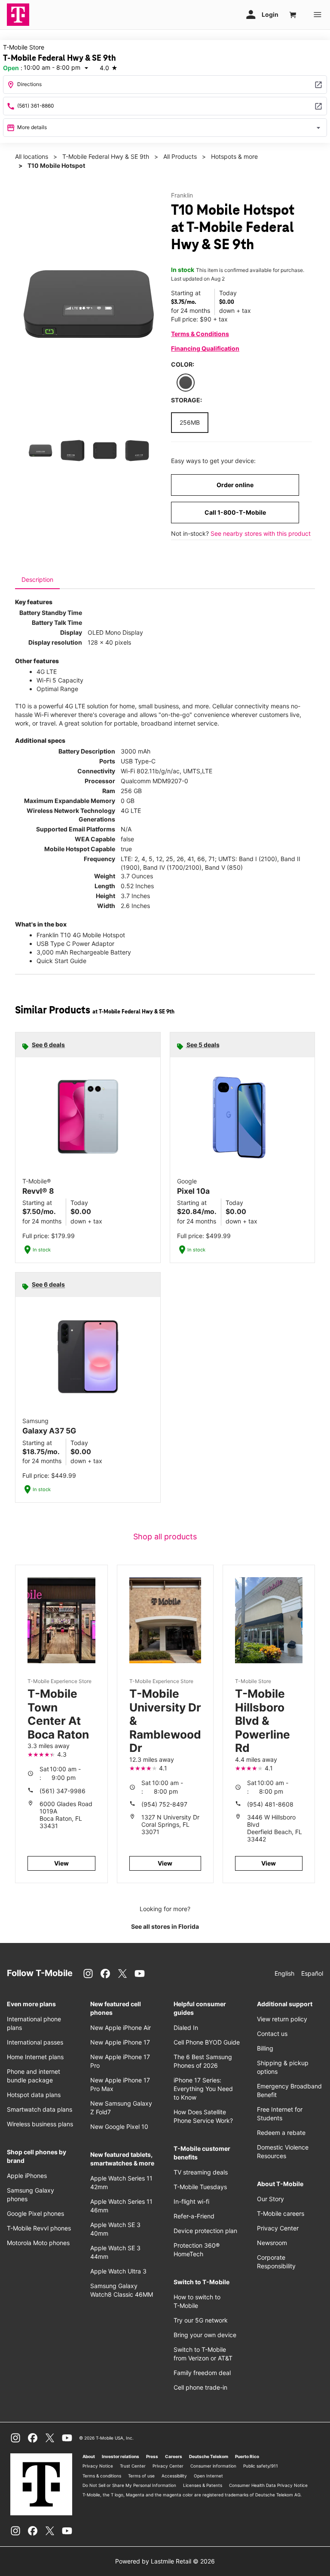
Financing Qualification (205, 348)
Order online (235, 485)
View (61, 1863)
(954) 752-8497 (164, 1804)
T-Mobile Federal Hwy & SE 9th (106, 156)
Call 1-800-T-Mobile (235, 512)
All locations (32, 156)
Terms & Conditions (200, 334)
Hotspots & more (234, 156)
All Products (180, 156)
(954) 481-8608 (270, 1804)
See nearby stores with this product (261, 533)
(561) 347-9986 (63, 1791)
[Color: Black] (186, 383)
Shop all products (165, 1537)
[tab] (37, 580)
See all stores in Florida (165, 1926)
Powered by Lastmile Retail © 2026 (165, 2561)
